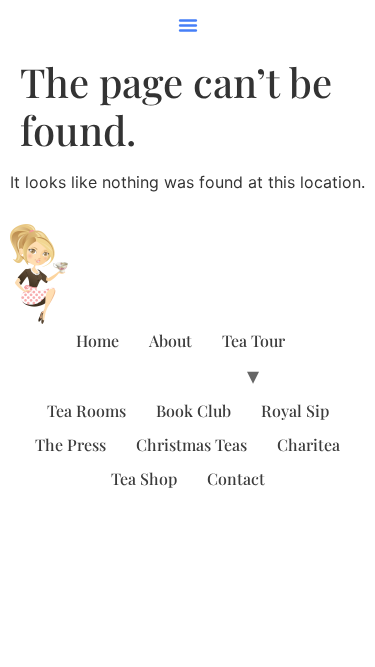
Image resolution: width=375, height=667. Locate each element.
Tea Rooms (86, 410)
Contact (236, 478)
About (170, 340)
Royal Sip (295, 410)
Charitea (308, 444)
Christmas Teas (191, 444)
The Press (70, 444)
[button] (188, 25)
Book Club (193, 410)
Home (97, 340)
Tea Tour (253, 340)
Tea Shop (144, 478)
